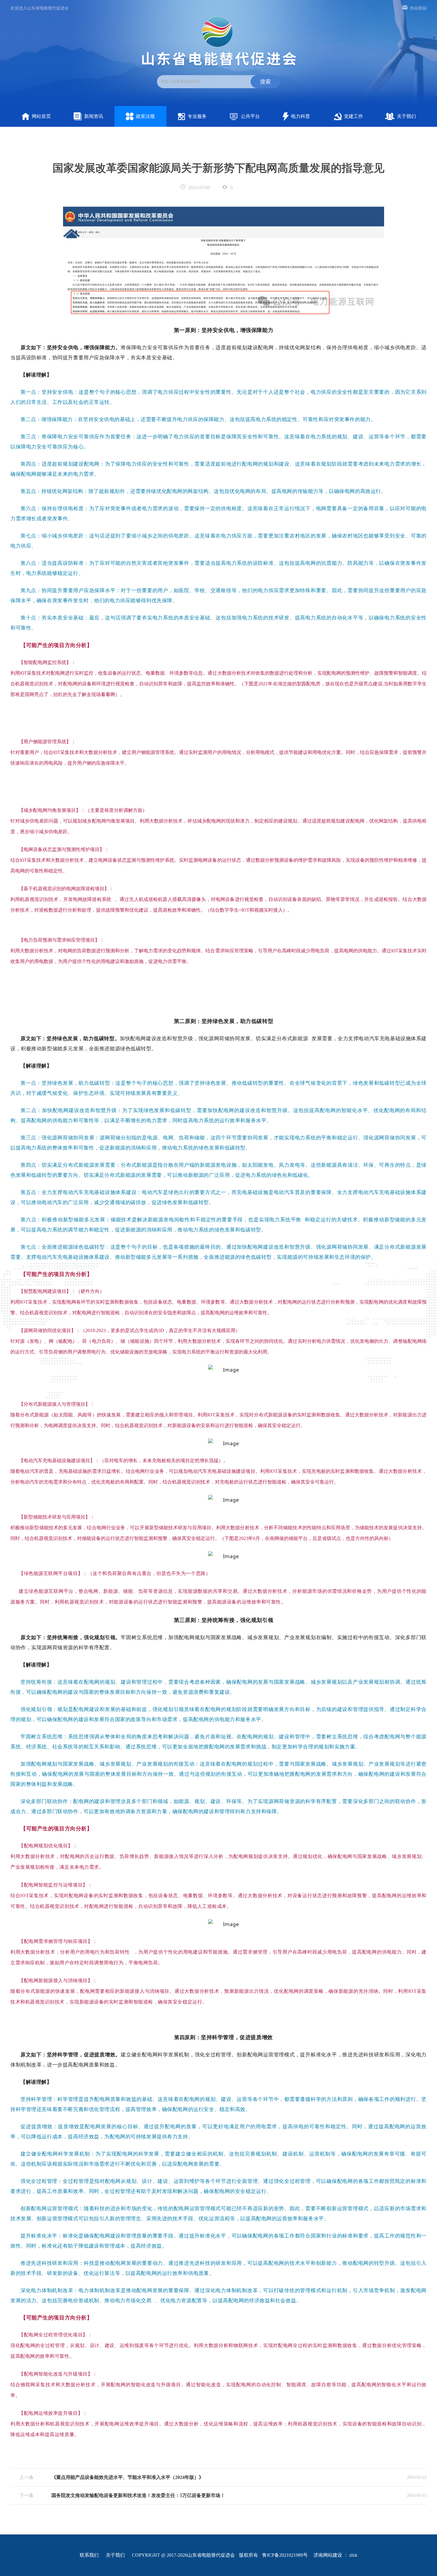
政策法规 (145, 116)
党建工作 (353, 116)
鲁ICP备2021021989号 (285, 2555)
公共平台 (250, 116)
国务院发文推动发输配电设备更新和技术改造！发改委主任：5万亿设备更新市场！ (138, 2495)
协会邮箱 (418, 8)
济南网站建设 (328, 2555)
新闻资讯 (94, 116)
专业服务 (197, 116)
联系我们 (89, 2555)
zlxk (353, 2555)
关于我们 (406, 116)
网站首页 (41, 116)
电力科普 (301, 116)
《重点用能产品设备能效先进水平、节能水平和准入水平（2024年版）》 (128, 2477)
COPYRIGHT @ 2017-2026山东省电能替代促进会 (183, 2555)
